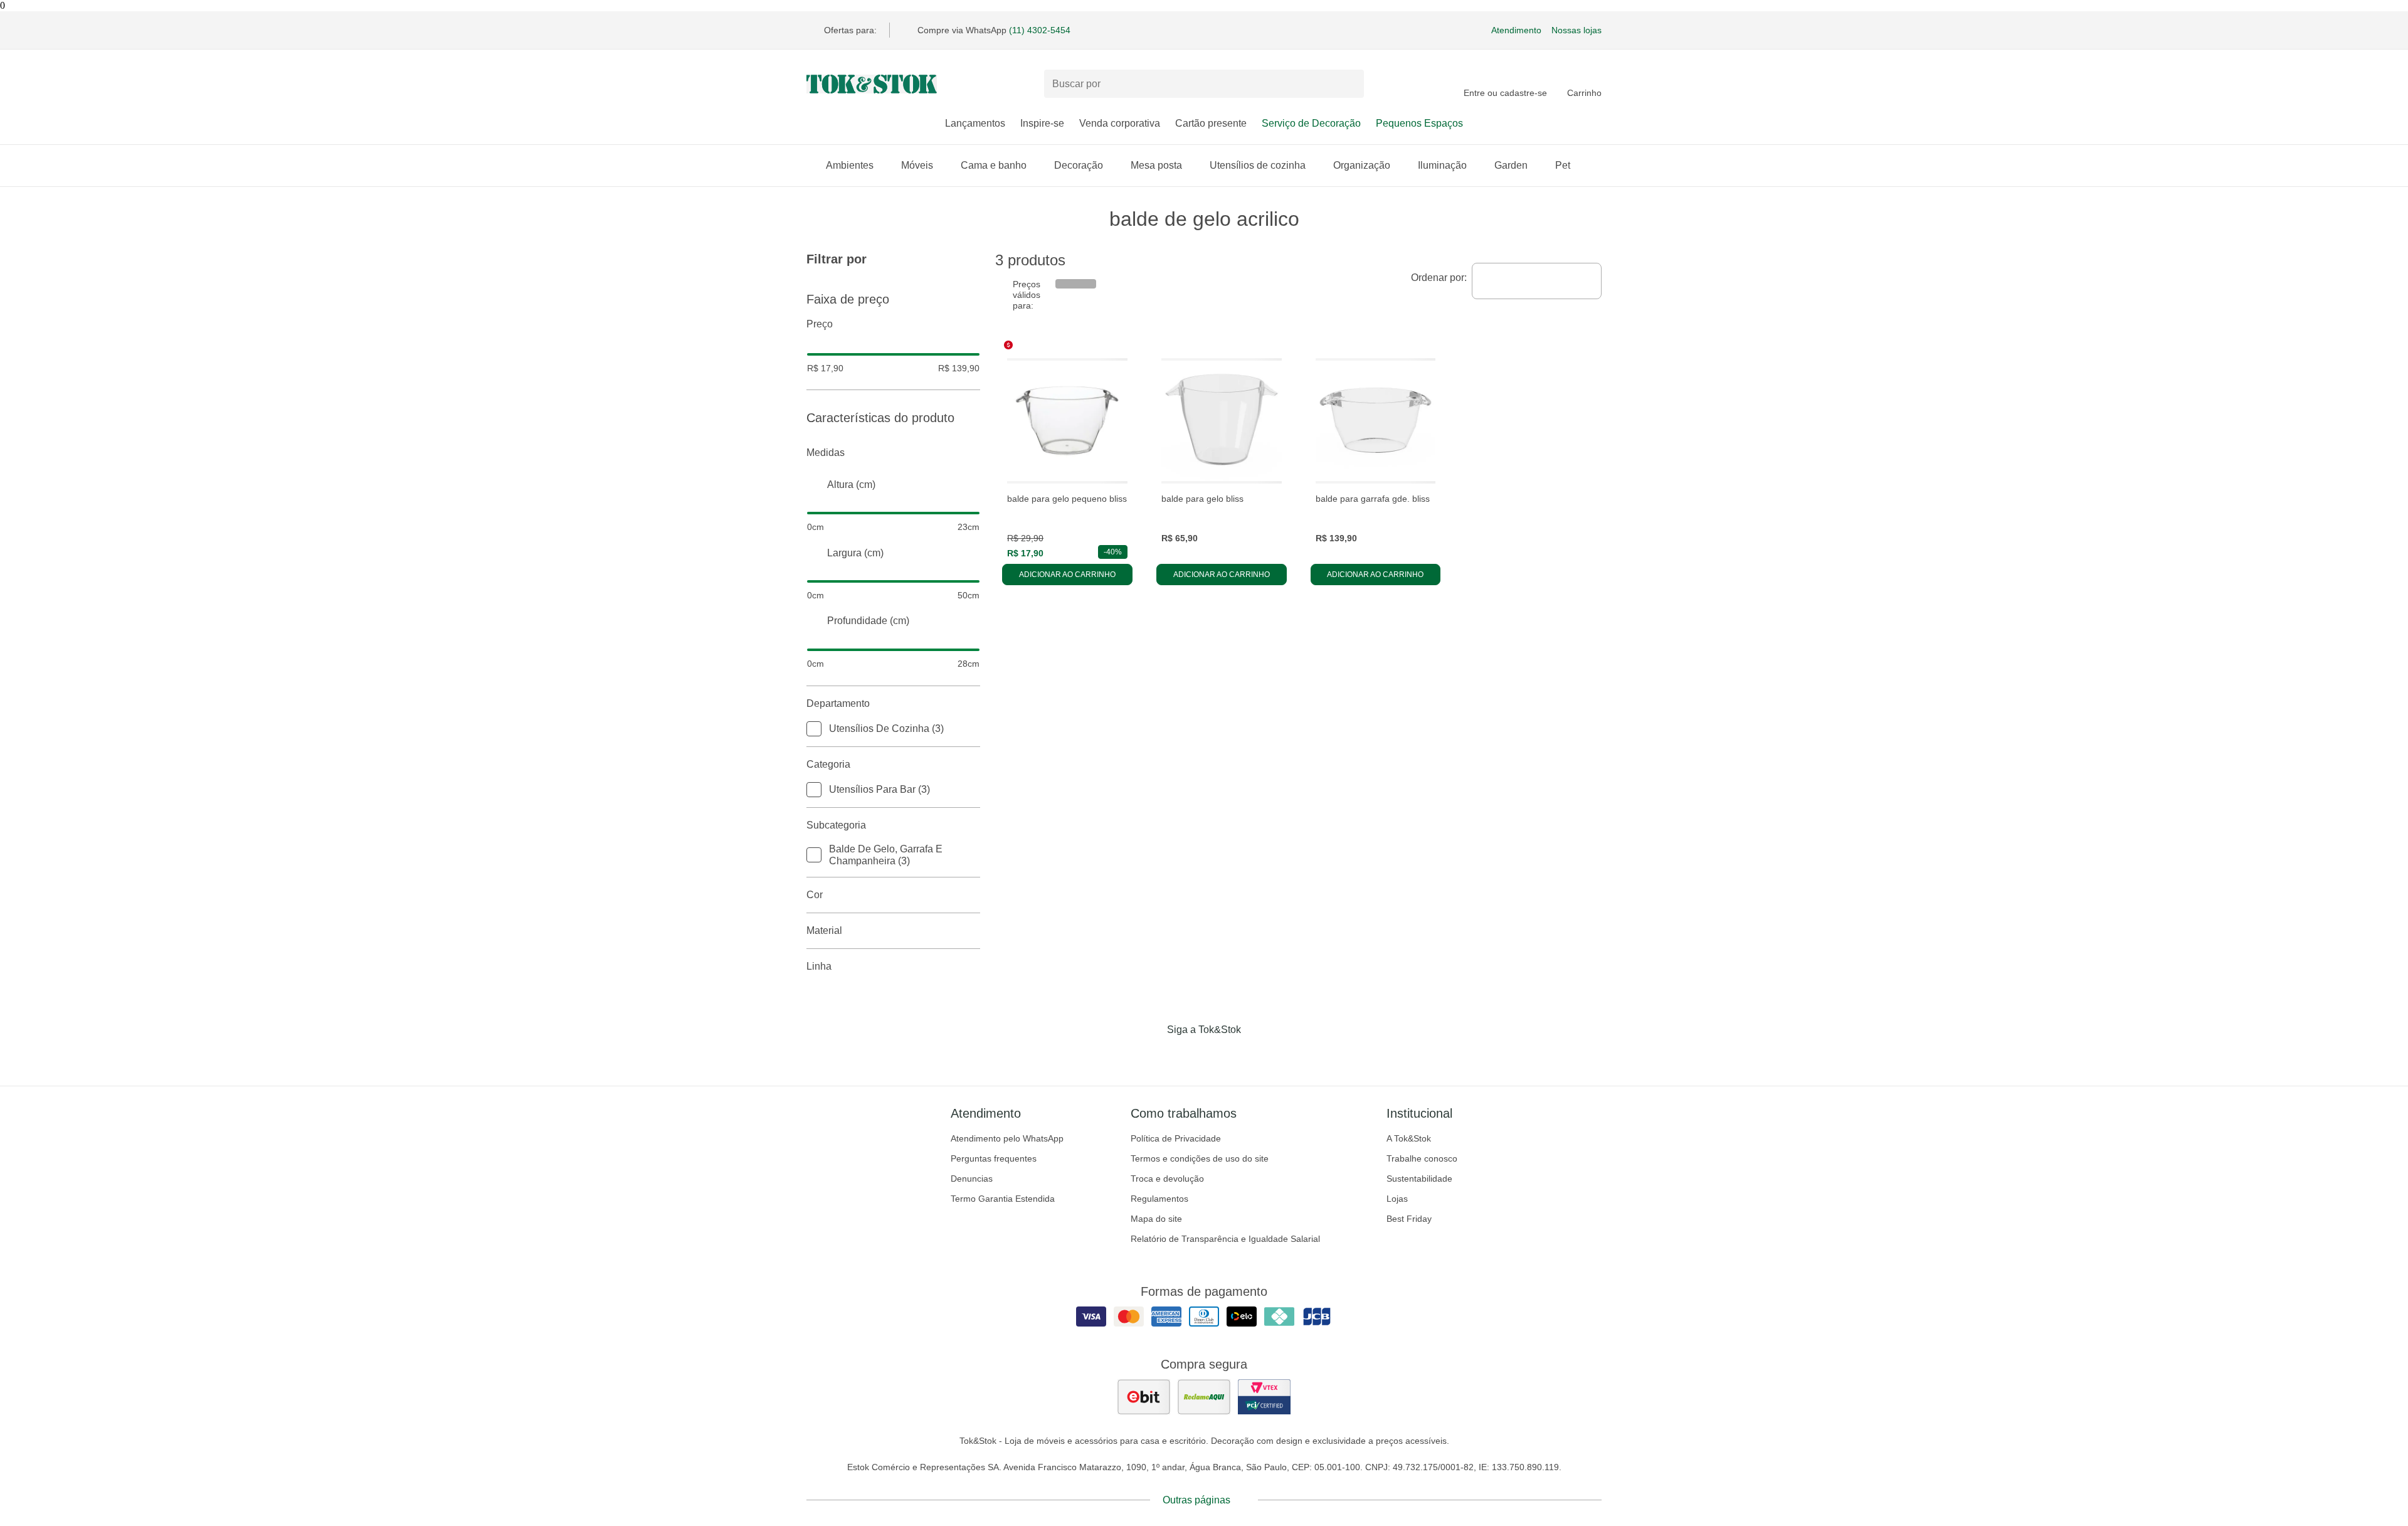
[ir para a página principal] (872, 84)
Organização (1362, 165)
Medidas (826, 453)
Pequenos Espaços (1419, 123)
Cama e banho (994, 165)
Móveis (917, 165)
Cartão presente (1211, 123)
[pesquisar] (1349, 84)
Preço (820, 324)
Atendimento (1516, 30)
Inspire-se (1042, 123)
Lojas (1397, 1199)
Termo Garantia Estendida (1003, 1199)
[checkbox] (814, 729)
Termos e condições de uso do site (1200, 1158)
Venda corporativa (1120, 123)
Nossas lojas (1576, 30)
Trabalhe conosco (1422, 1158)
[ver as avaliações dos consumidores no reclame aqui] (1204, 1397)
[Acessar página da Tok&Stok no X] (1257, 1056)
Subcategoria (836, 825)
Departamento (838, 703)
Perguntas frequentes (994, 1158)
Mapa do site (1156, 1219)
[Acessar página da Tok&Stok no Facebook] (1151, 1056)
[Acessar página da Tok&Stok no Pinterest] (1222, 1056)
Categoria (828, 764)
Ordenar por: (1439, 278)
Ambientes (850, 165)
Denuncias (972, 1179)
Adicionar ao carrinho (1067, 575)
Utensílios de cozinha (1258, 165)
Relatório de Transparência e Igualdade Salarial (1225, 1239)
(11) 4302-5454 (1040, 30)
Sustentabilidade (1419, 1179)
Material (824, 930)
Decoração (1079, 165)
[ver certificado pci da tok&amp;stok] (1264, 1397)
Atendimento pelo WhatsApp (1007, 1138)
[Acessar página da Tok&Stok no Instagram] (1186, 1056)
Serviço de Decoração (1311, 123)
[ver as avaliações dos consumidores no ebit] (1144, 1397)
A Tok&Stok (1409, 1138)
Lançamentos (975, 123)
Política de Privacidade (1176, 1138)
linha (819, 966)
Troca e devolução (1167, 1179)
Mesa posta (1156, 165)
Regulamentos (1159, 1199)
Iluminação (1442, 165)
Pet (1563, 165)
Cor (815, 895)
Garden (1511, 165)
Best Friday (1409, 1219)
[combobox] (1537, 281)
